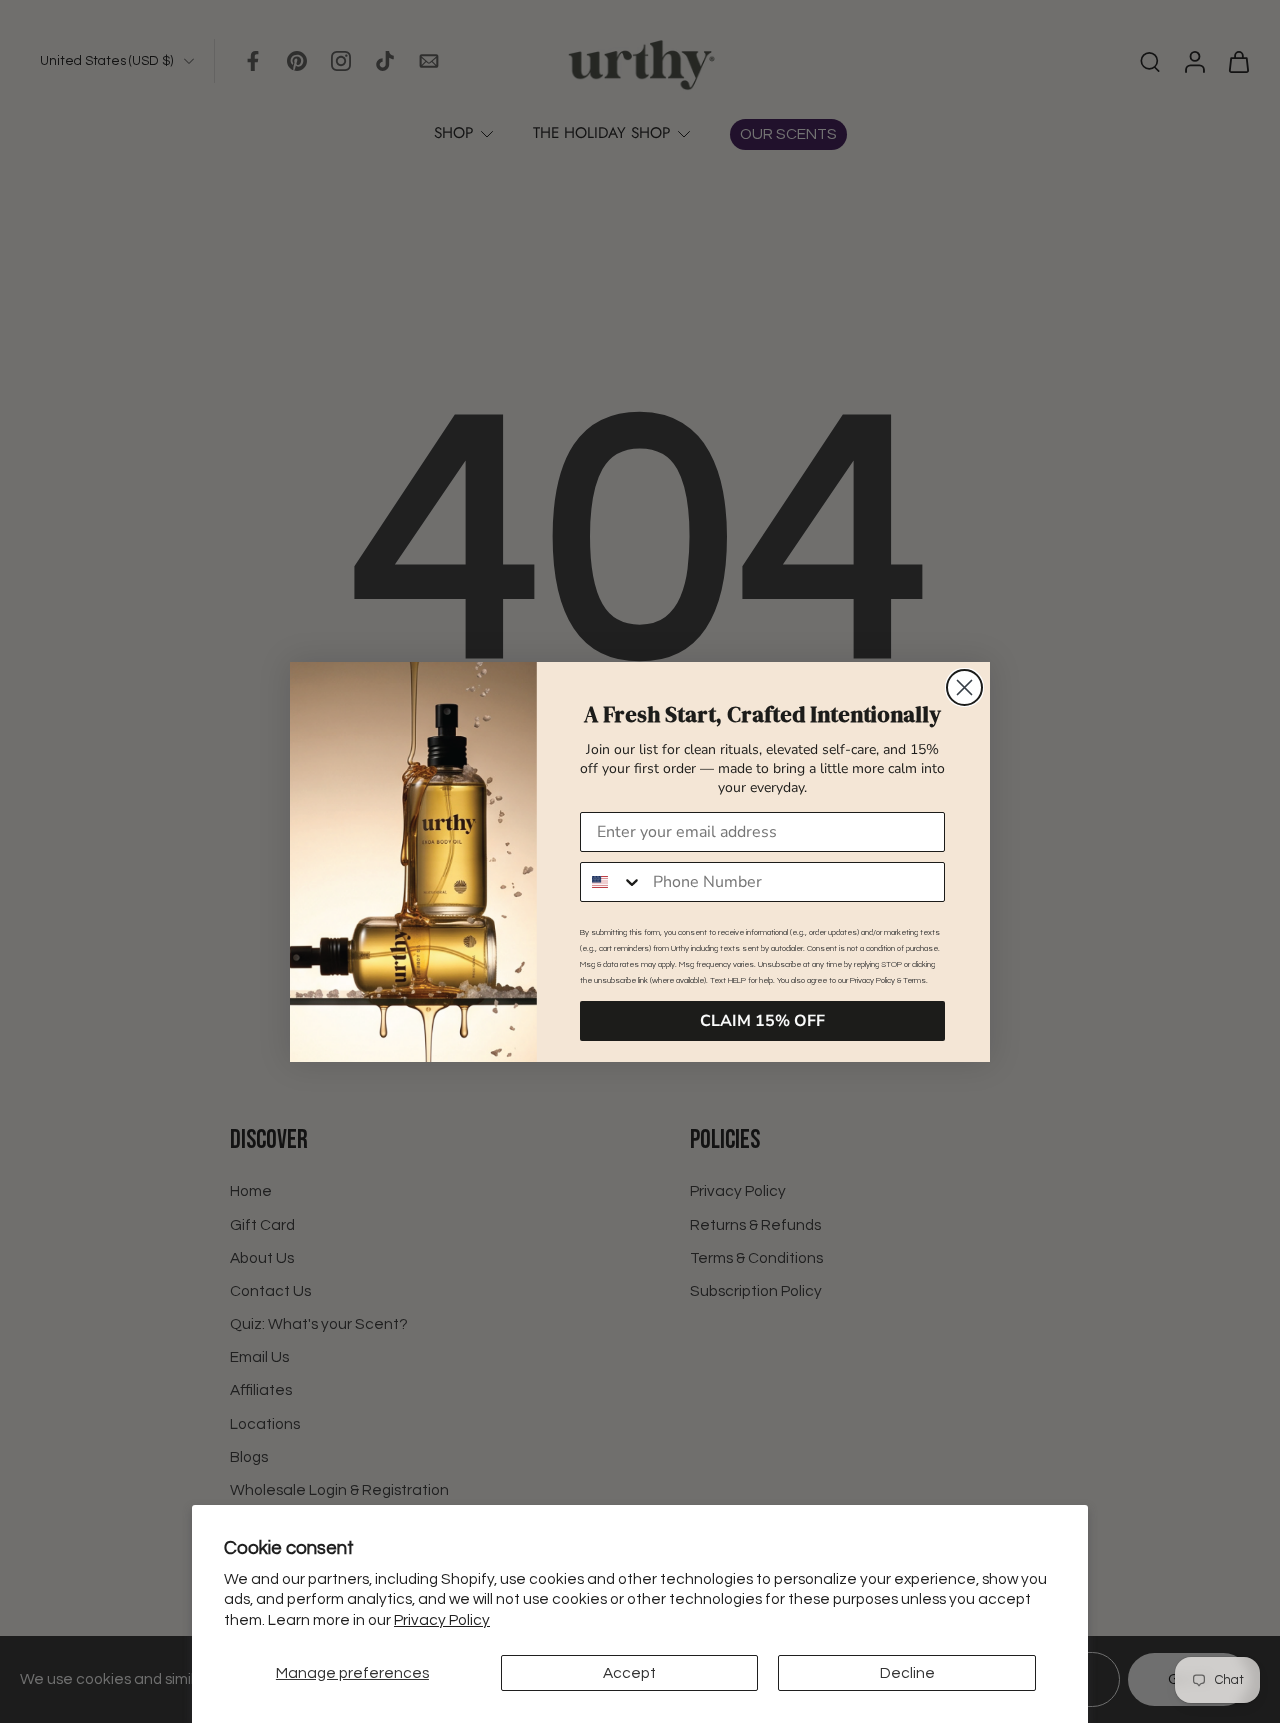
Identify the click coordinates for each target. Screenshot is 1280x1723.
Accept (629, 1673)
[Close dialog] (964, 687)
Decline (907, 1673)
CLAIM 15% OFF (762, 1021)
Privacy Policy (442, 1620)
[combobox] (612, 882)
